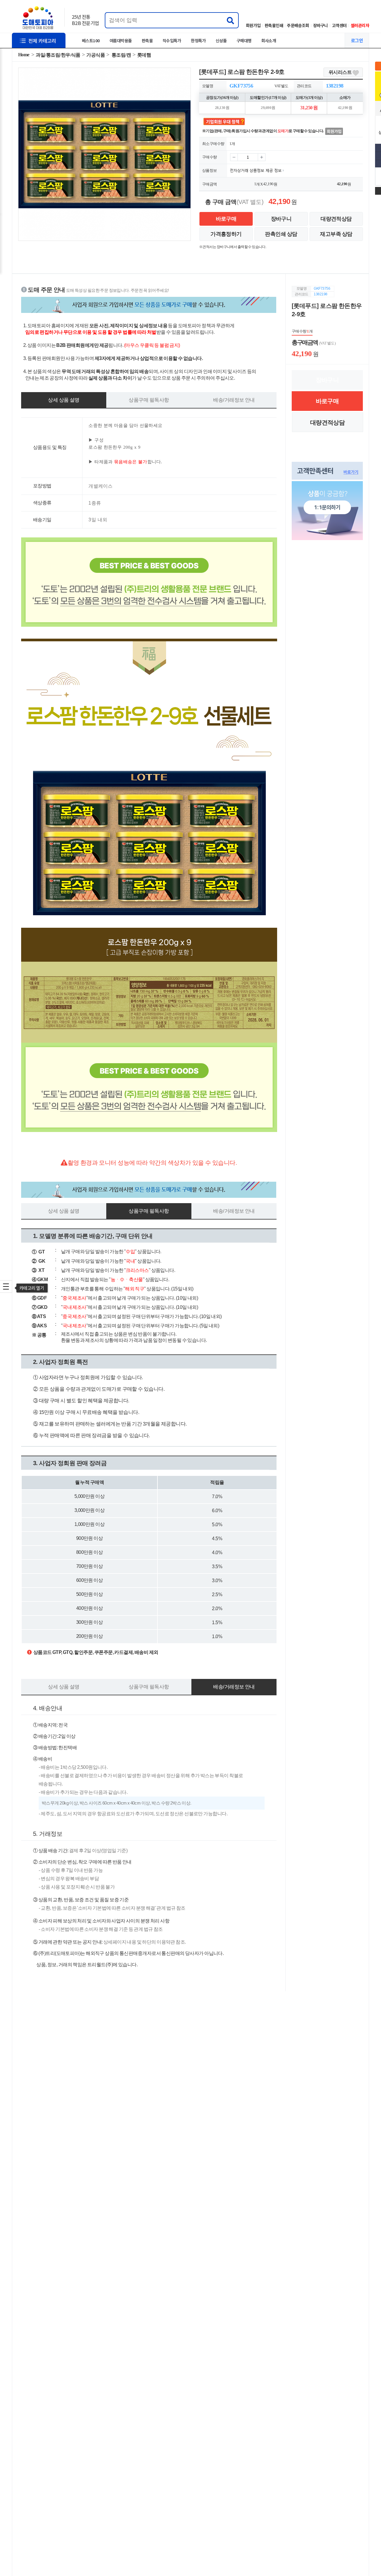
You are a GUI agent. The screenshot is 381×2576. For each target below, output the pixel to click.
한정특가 (198, 40)
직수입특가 (172, 40)
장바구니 (321, 25)
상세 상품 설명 (64, 400)
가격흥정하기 (226, 234)
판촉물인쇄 (274, 25)
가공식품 (96, 55)
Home (24, 55)
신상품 (221, 40)
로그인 (357, 40)
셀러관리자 (360, 25)
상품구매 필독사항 (149, 400)
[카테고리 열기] (6, 1287)
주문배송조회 (298, 25)
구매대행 (244, 40)
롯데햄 (144, 55)
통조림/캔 (121, 55)
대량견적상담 (336, 219)
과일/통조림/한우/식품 (58, 55)
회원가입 (253, 25)
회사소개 (269, 40)
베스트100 (91, 40)
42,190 (268, 184)
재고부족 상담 (336, 234)
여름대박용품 (121, 40)
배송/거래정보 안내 (234, 400)
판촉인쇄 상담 (281, 234)
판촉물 (147, 40)
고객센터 (339, 25)
